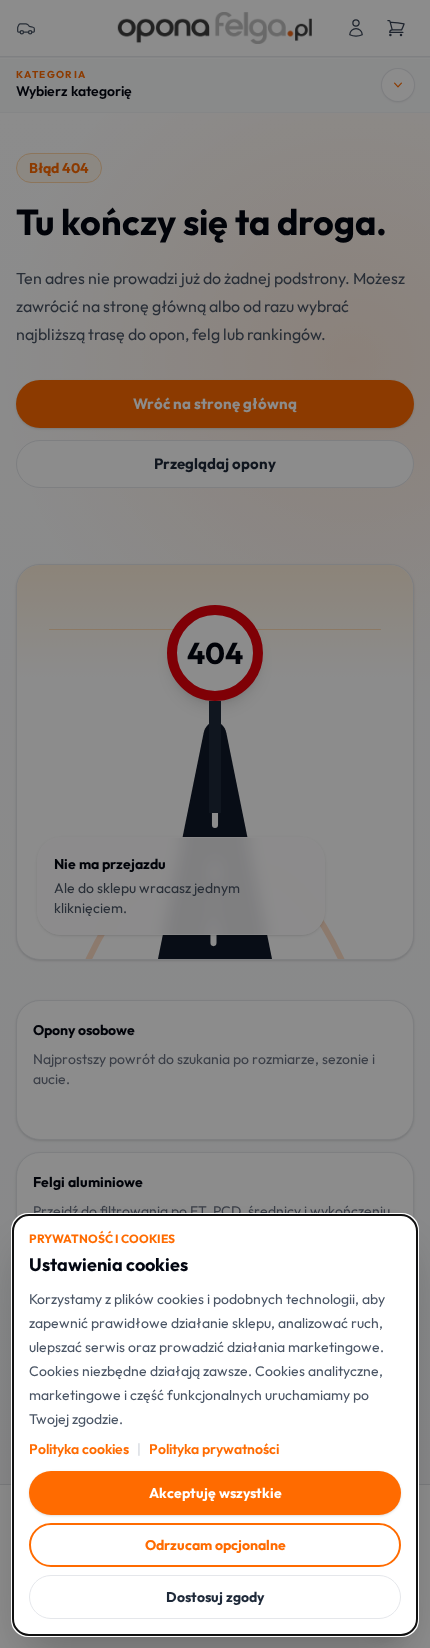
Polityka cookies (79, 1449)
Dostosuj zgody (215, 1597)
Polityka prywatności (214, 1449)
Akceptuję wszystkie (215, 1493)
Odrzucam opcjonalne (215, 1545)
